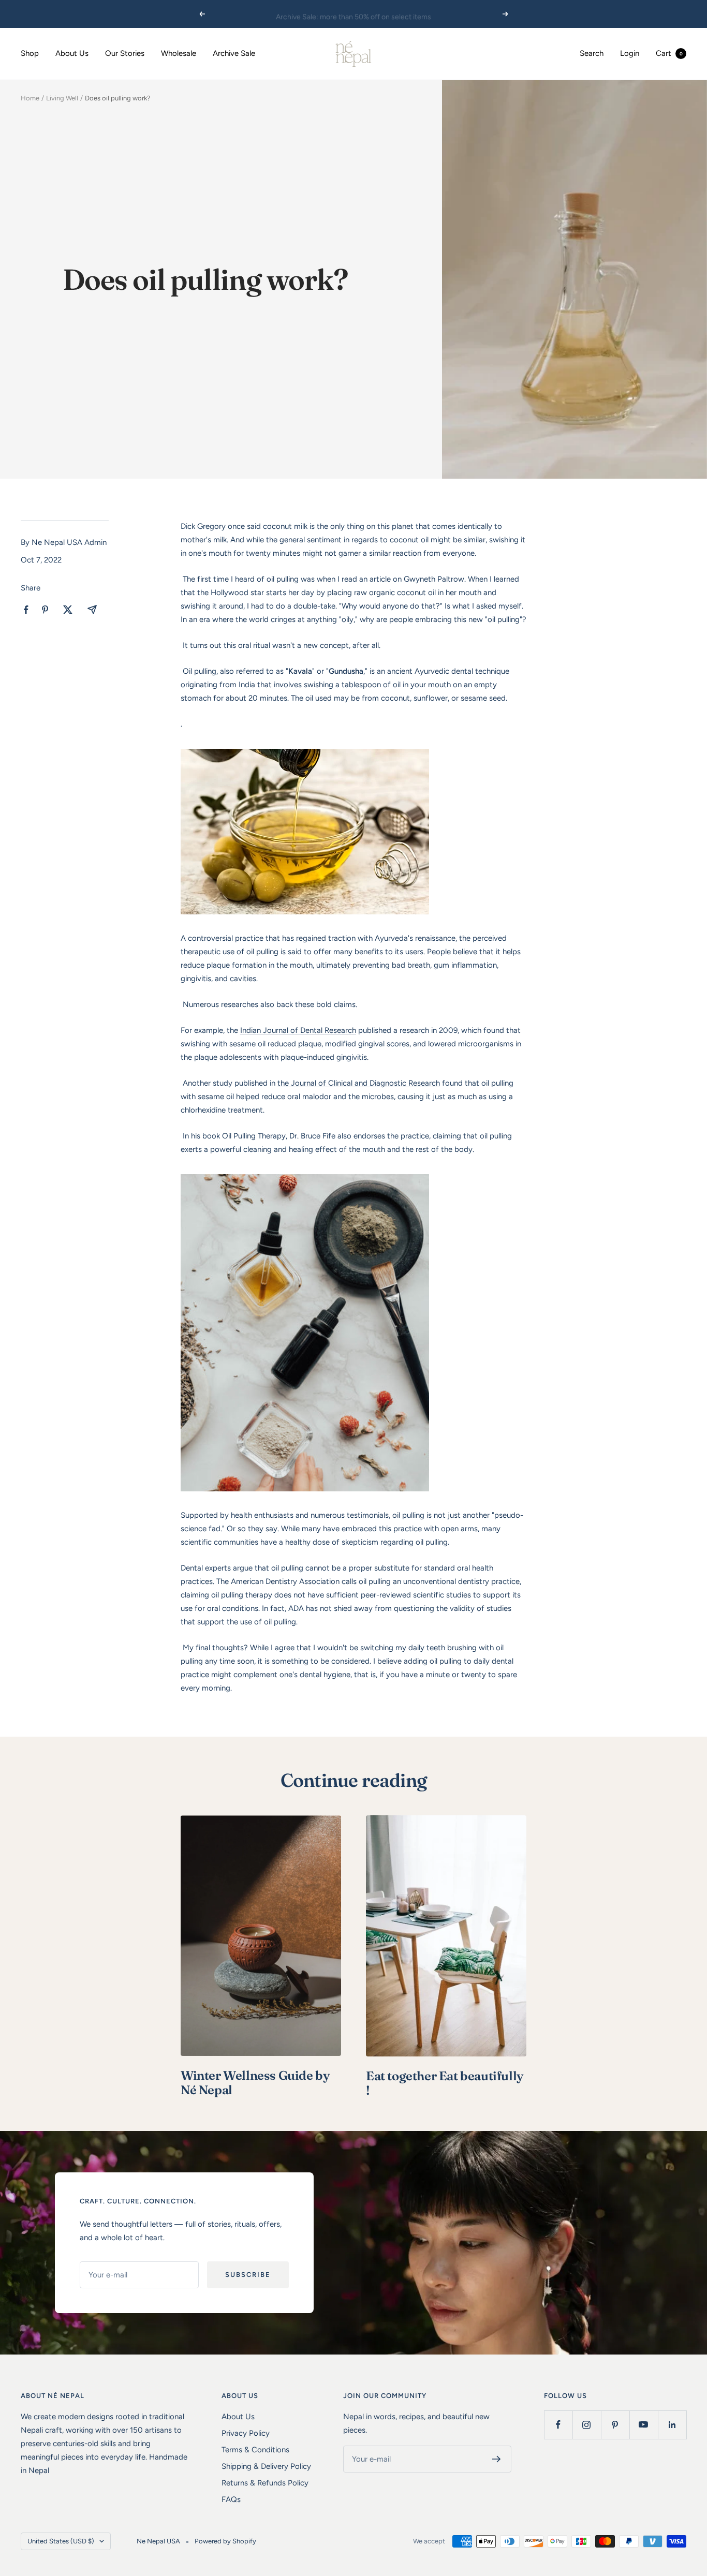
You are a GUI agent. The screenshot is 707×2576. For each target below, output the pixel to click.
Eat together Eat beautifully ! (445, 2083)
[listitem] (26, 610)
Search (592, 53)
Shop (30, 53)
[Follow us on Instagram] (587, 2425)
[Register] (497, 2459)
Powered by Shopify (225, 2541)
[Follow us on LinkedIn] (672, 2425)
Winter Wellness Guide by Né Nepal (255, 2083)
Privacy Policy (246, 2433)
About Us (72, 53)
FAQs (231, 2499)
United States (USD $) (61, 2541)
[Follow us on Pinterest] (615, 2425)
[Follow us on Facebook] (558, 2425)
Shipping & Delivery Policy (266, 2466)
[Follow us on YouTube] (644, 2425)
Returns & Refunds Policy (265, 2483)
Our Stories (125, 53)
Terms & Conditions (255, 2450)
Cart (669, 53)
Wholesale (179, 53)
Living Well (62, 98)
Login (630, 53)
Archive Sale (234, 53)
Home (30, 98)
